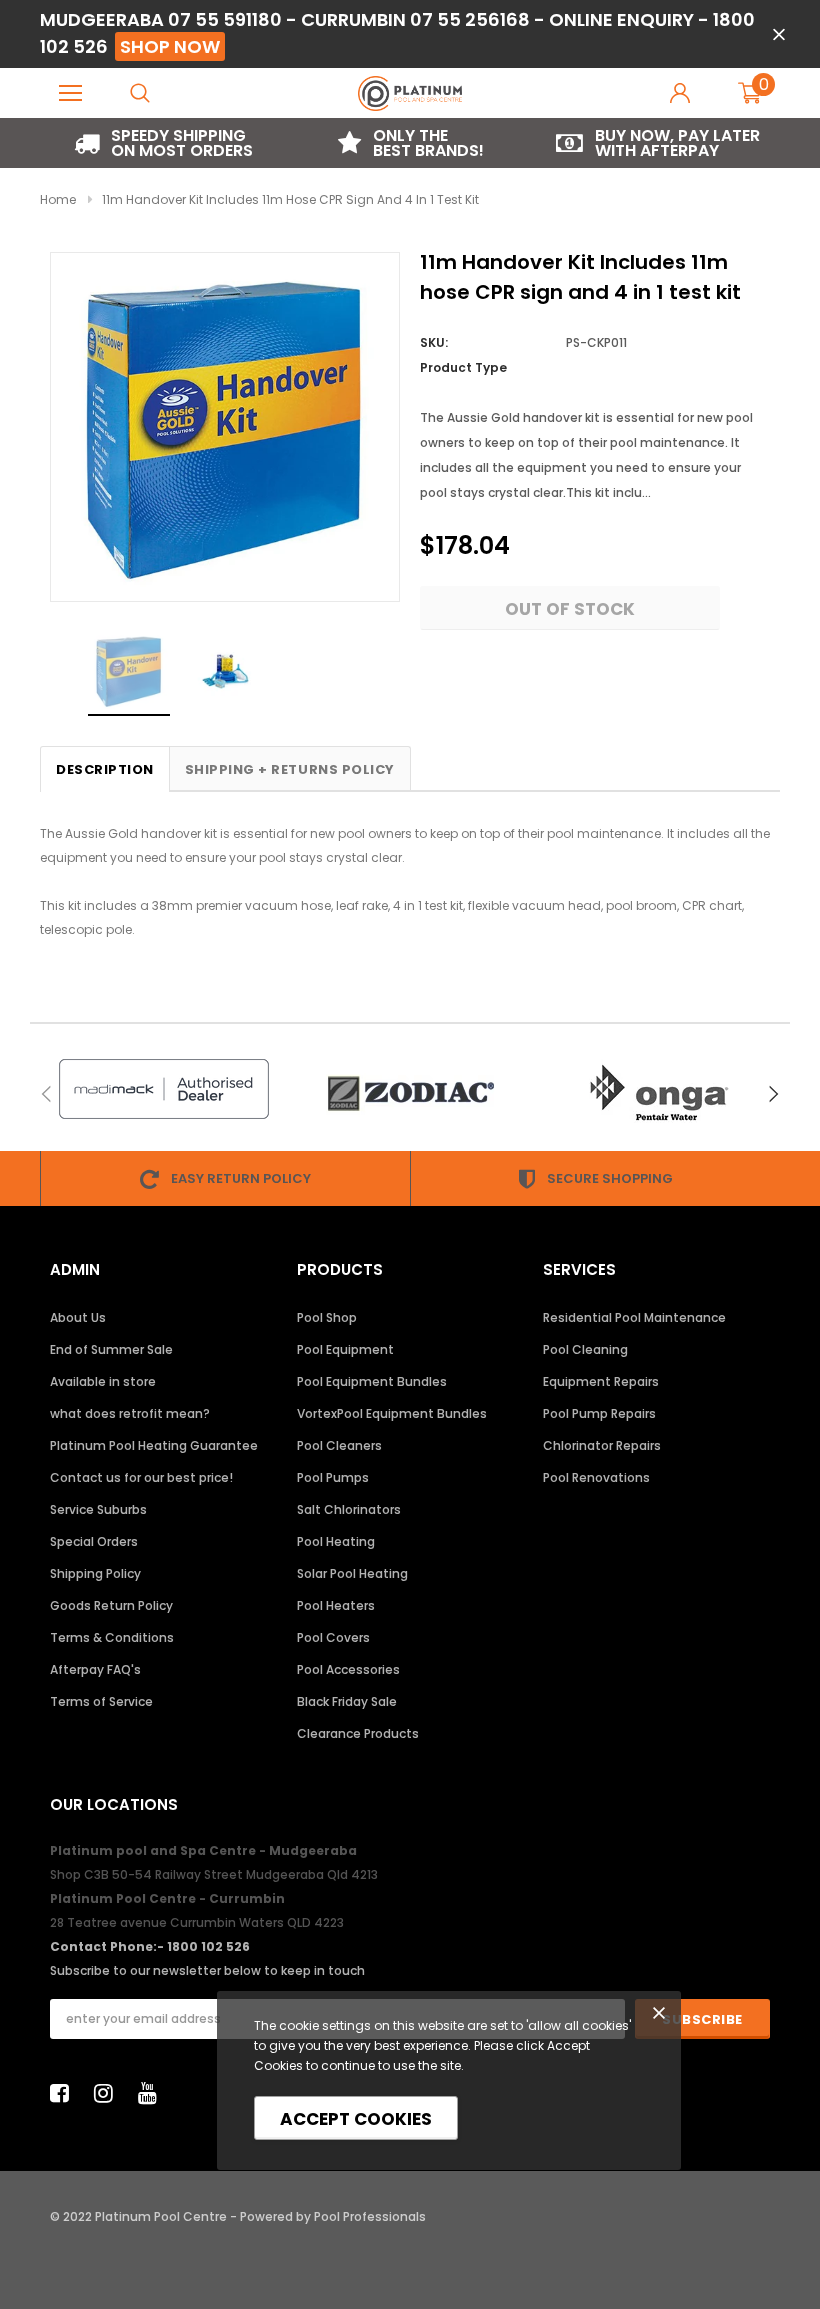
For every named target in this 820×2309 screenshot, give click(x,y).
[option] (163, 143)
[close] (778, 34)
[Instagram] (109, 2093)
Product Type (463, 367)
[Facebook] (65, 2093)
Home (58, 199)
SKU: (434, 342)
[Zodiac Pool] (410, 1093)
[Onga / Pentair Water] (657, 1093)
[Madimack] (163, 1089)
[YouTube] (153, 2093)
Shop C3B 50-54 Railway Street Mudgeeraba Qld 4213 (214, 1874)
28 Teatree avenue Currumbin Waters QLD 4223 (197, 1922)
